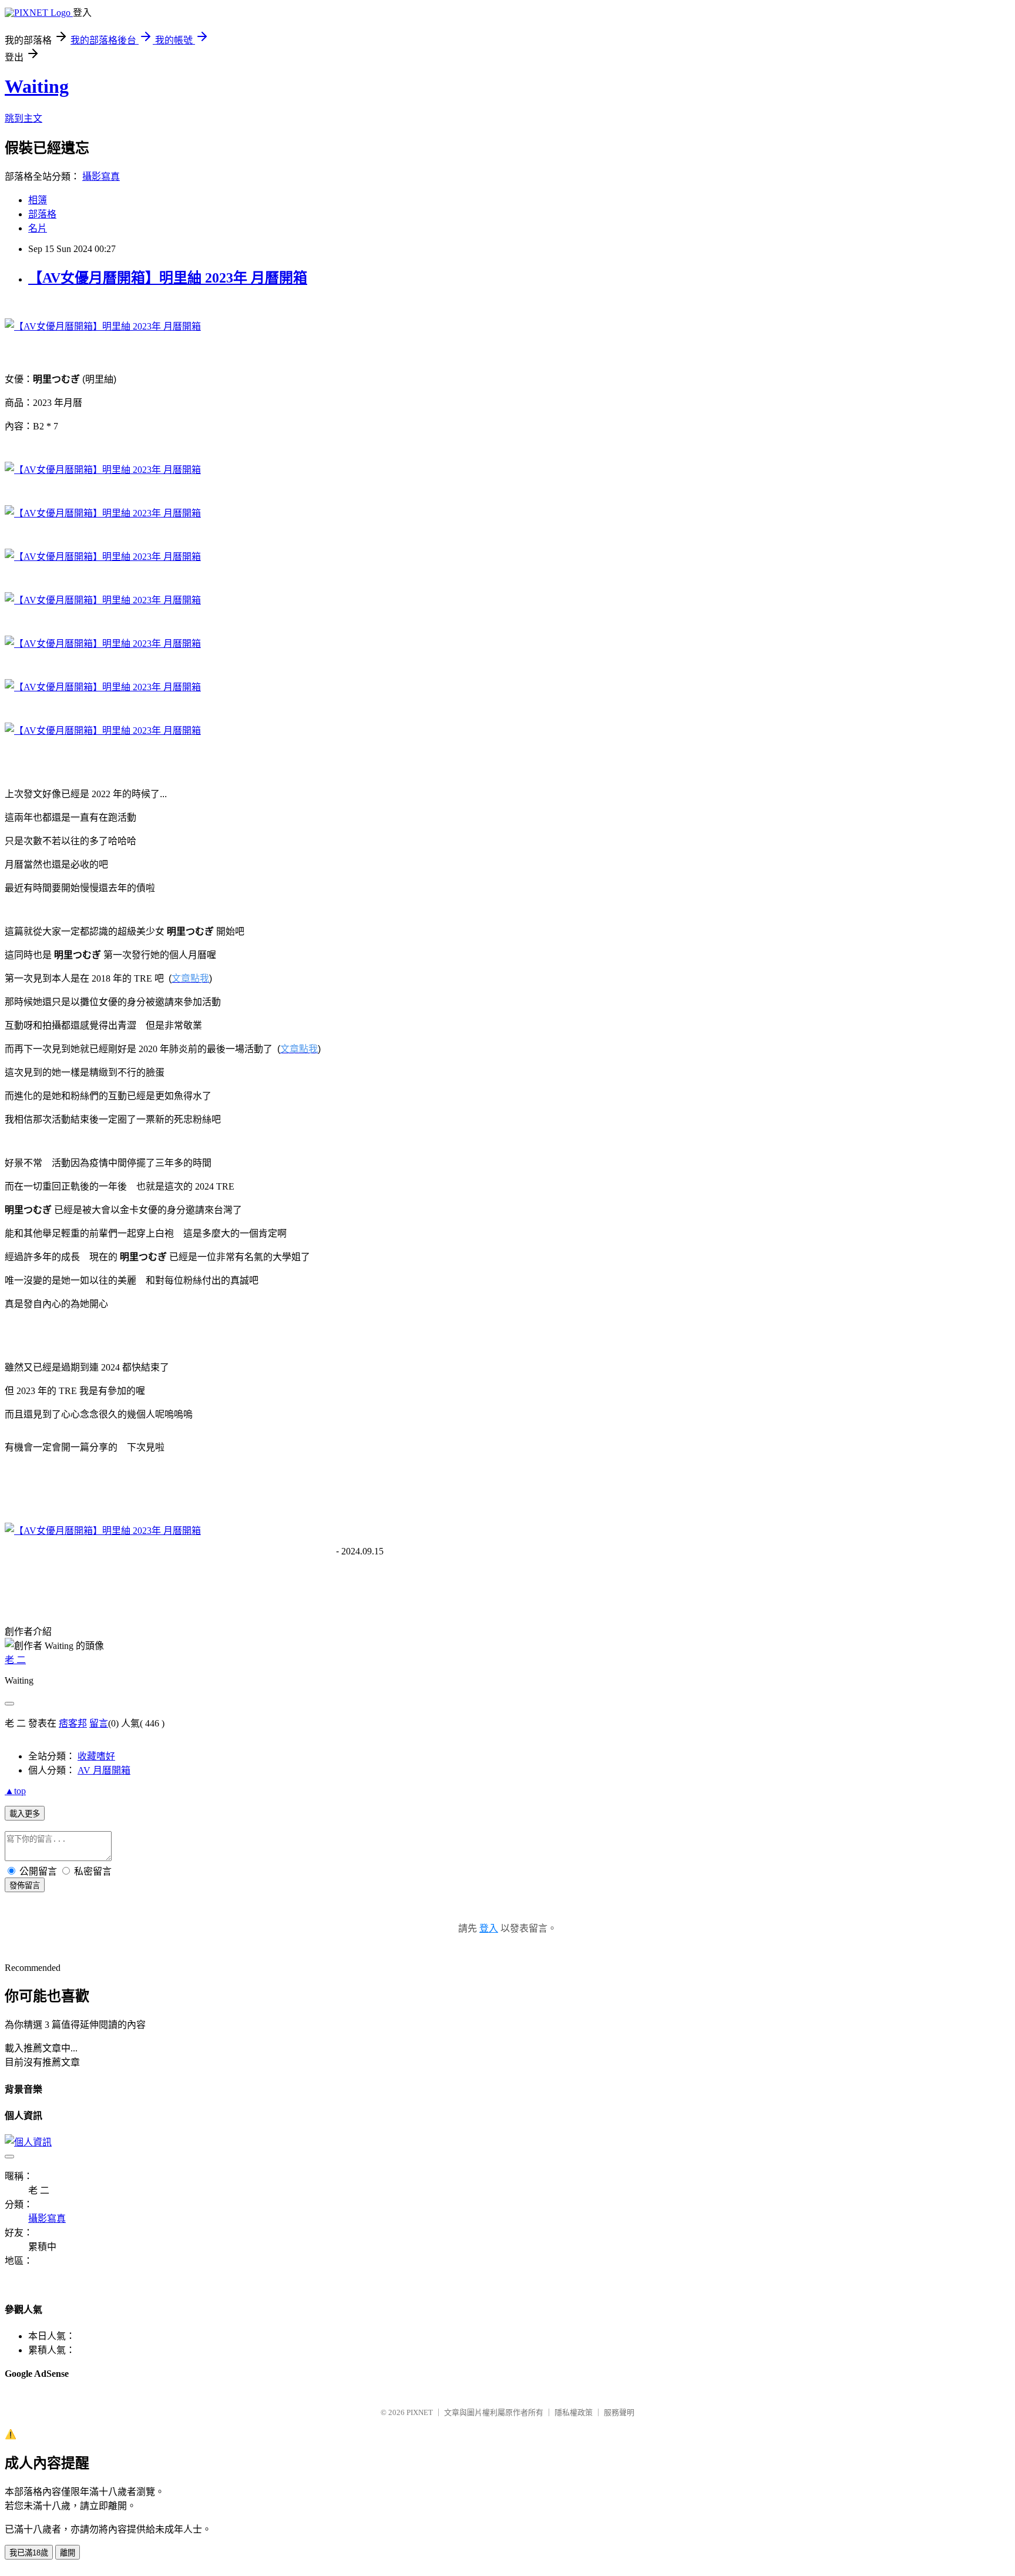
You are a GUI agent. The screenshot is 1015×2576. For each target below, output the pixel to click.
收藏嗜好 (96, 1756)
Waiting (37, 86)
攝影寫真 (101, 177)
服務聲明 (619, 2412)
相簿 (38, 200)
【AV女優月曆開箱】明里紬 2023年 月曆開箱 (168, 278)
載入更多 (25, 1814)
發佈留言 (25, 1885)
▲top (15, 1791)
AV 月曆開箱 (104, 1770)
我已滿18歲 (29, 2553)
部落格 (42, 214)
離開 (68, 2553)
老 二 (15, 1660)
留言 (99, 1723)
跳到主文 (23, 118)
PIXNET (420, 2412)
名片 (38, 228)
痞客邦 (73, 1723)
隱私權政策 (574, 2412)
